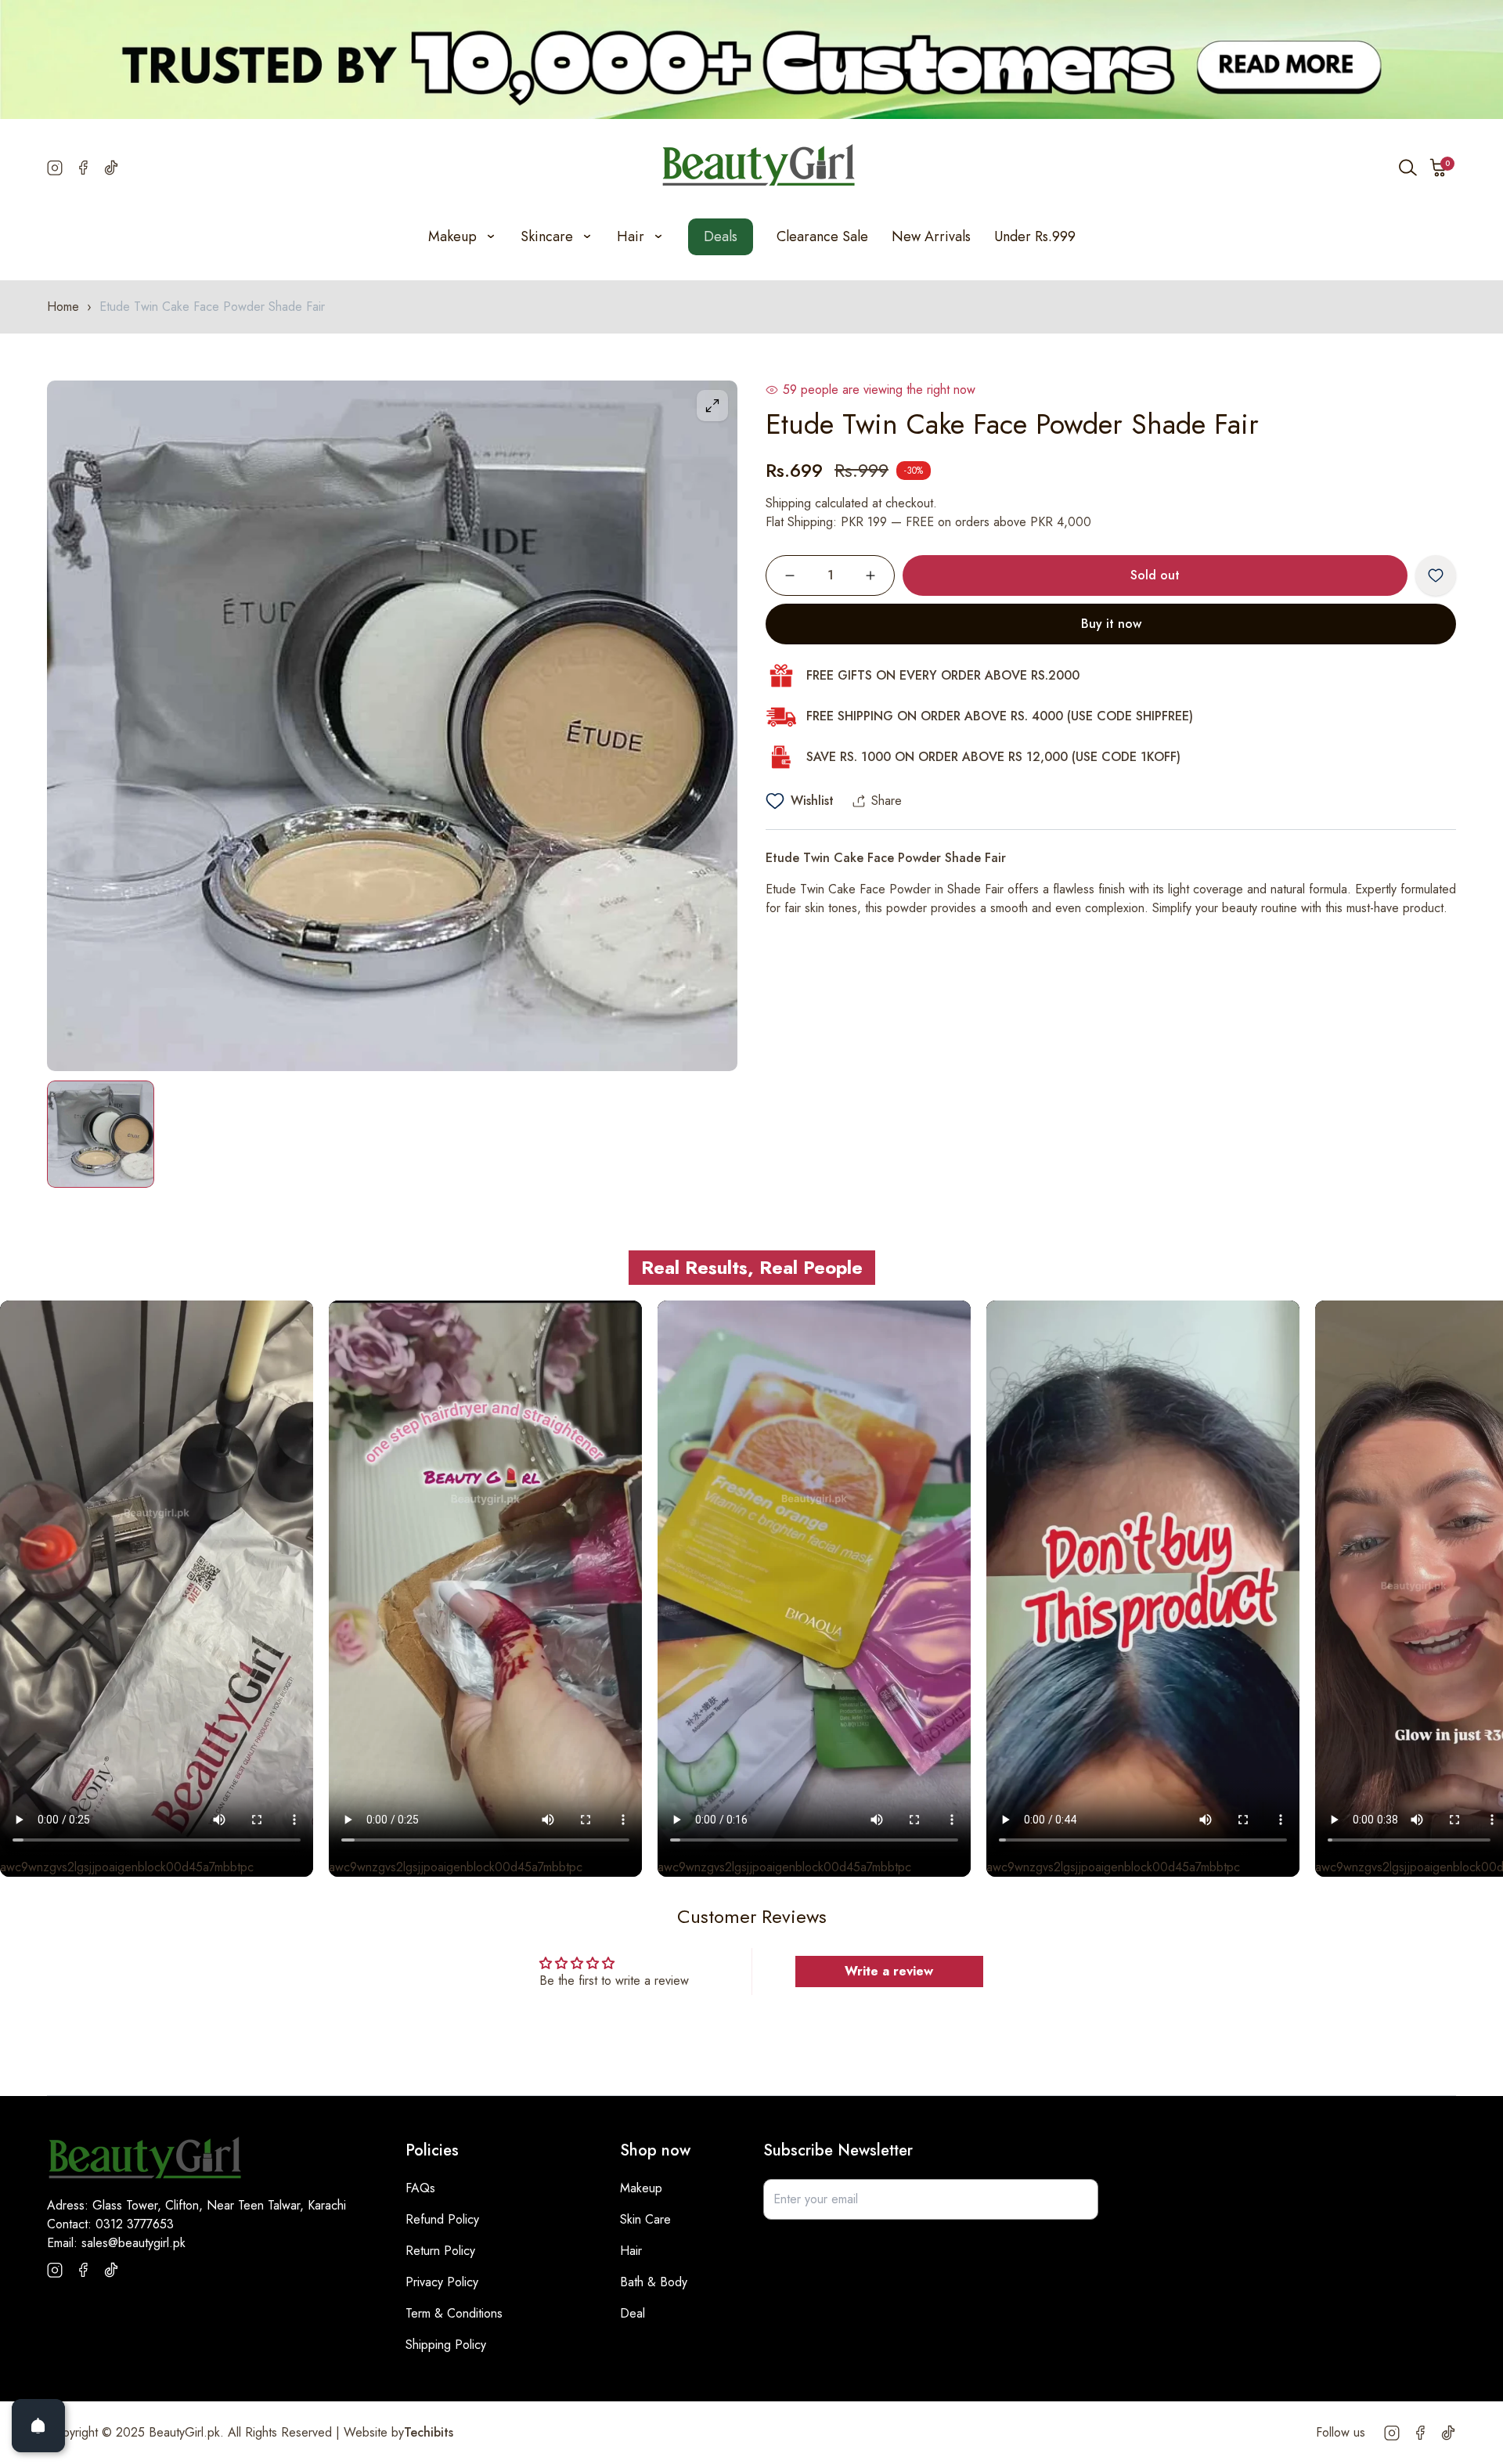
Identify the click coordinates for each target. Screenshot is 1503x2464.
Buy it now (1111, 624)
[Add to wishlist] (1436, 575)
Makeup (641, 2188)
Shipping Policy (446, 2345)
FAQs (420, 2188)
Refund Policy (442, 2219)
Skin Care (645, 2219)
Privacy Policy (442, 2282)
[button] (1439, 168)
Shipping (788, 503)
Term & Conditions (454, 2313)
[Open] (38, 2426)
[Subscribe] (1078, 2199)
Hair (631, 2251)
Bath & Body (654, 2282)
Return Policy (440, 2251)
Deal (633, 2313)
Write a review (889, 1971)
